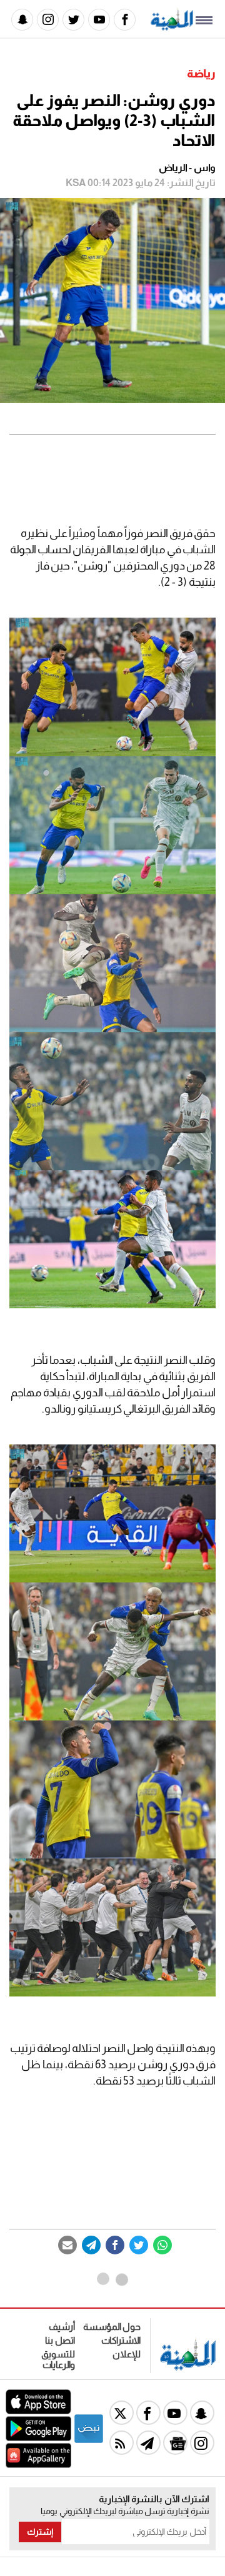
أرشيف (62, 2327)
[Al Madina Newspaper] (172, 27)
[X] (122, 2413)
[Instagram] (48, 20)
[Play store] (38, 2438)
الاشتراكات (121, 2340)
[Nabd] (89, 2441)
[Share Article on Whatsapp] (162, 2245)
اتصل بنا (60, 2340)
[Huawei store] (38, 2465)
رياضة (201, 74)
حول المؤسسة (112, 2327)
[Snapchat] (22, 20)
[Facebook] (125, 20)
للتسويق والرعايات (58, 2359)
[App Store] (38, 2411)
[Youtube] (99, 20)
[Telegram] (91, 2245)
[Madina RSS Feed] (122, 2443)
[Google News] (175, 2443)
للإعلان (127, 2354)
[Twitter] (73, 20)
